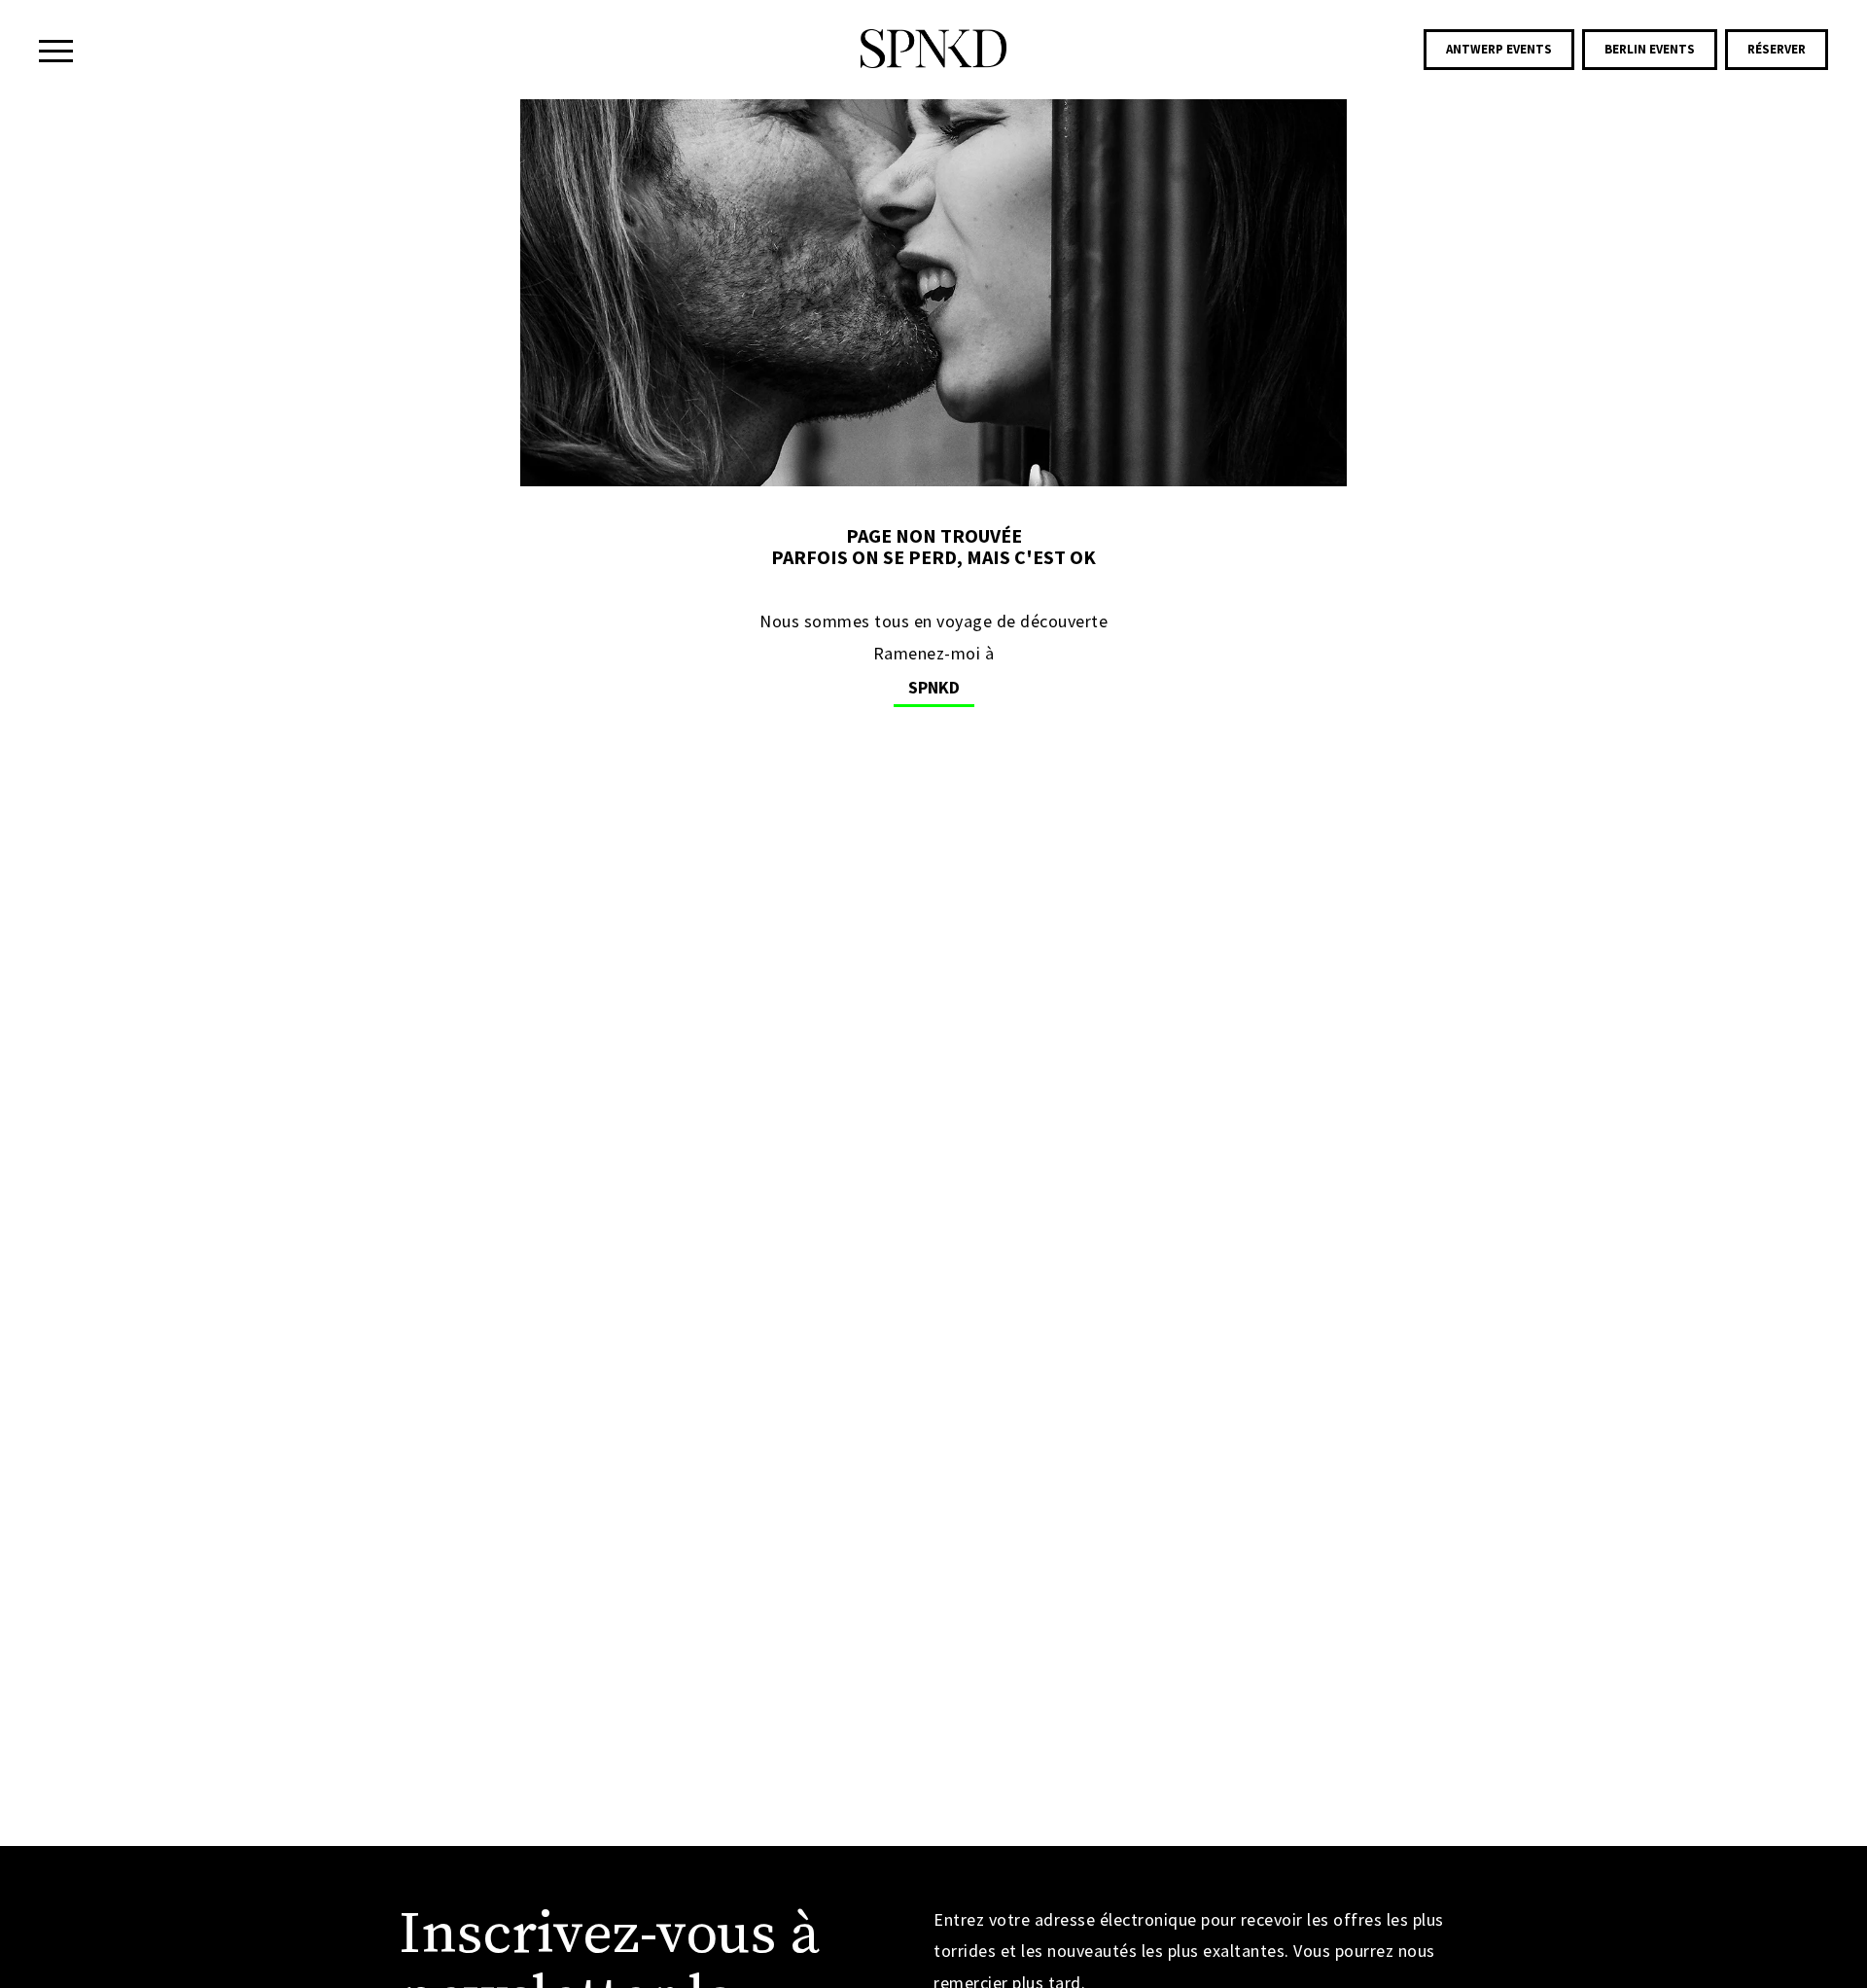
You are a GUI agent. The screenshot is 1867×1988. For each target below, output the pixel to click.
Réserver (1777, 49)
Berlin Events (1650, 49)
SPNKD (934, 687)
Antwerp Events (1499, 49)
